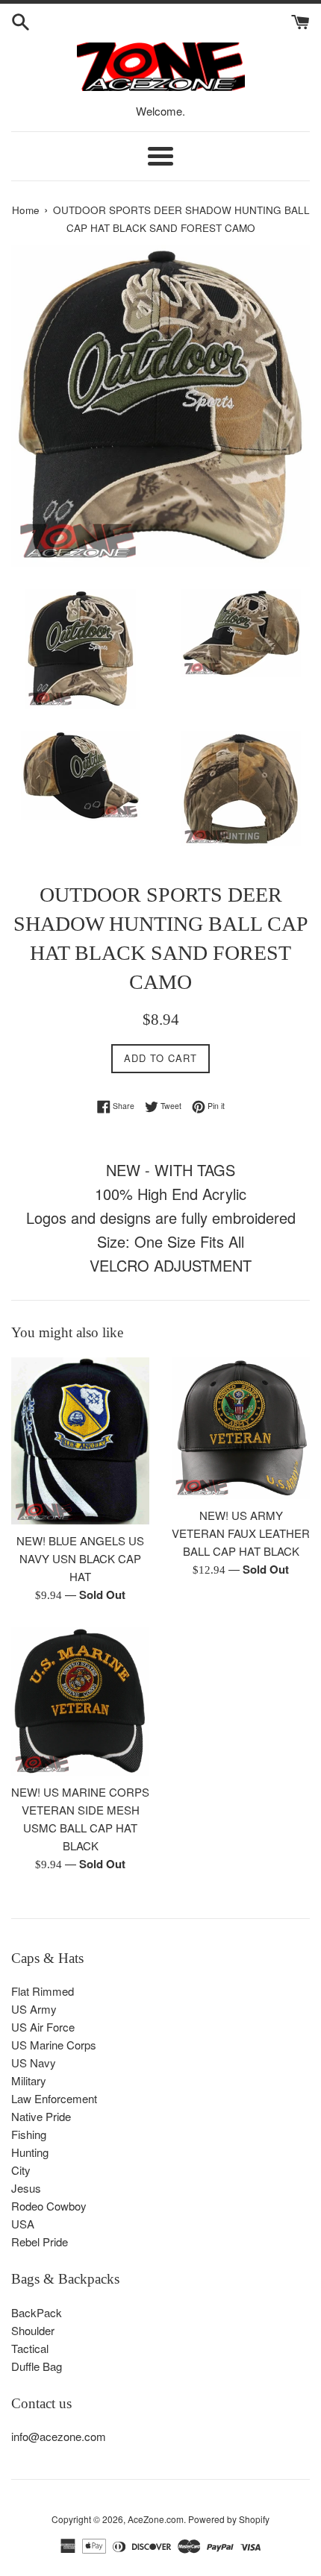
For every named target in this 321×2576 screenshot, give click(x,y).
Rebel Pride (40, 2242)
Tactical (30, 2348)
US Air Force (43, 2027)
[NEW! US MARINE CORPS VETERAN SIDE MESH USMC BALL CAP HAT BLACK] (80, 1701)
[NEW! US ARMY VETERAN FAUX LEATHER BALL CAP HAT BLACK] (241, 1428)
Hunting (30, 2152)
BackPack (37, 2312)
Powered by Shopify (229, 2519)
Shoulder (33, 2330)
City (21, 2170)
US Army (34, 2009)
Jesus (26, 2188)
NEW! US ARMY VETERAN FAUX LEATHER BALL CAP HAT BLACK (241, 1533)
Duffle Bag (37, 2366)
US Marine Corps (54, 2045)
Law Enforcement (54, 2098)
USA (23, 2224)
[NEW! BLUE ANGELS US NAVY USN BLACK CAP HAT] (80, 1441)
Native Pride (41, 2116)
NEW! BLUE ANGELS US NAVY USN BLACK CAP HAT (80, 1558)
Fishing (29, 2134)
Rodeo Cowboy (49, 2206)
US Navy (34, 2063)
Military (29, 2080)
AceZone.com (156, 2519)
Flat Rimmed (43, 1991)
